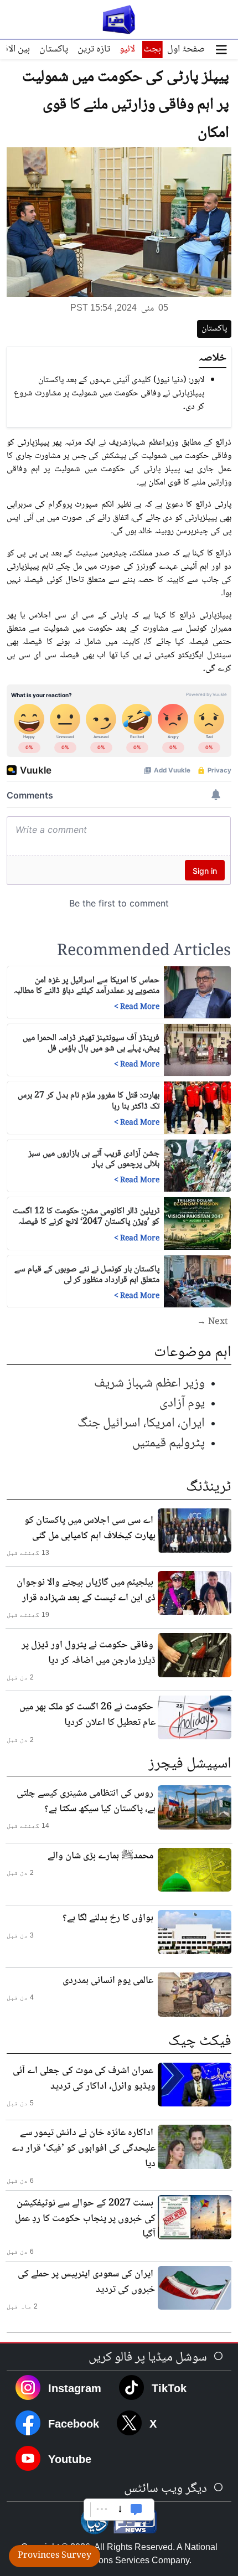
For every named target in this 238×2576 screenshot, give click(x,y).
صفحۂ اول (186, 49)
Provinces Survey (55, 2556)
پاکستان (54, 49)
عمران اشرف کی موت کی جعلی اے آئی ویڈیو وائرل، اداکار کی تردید (84, 2079)
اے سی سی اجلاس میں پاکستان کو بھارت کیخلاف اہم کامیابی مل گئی (90, 1528)
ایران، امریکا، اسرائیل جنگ (141, 1423)
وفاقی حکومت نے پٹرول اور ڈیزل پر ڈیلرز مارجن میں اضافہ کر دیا (89, 1653)
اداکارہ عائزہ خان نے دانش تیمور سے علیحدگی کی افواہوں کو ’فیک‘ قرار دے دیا (84, 2149)
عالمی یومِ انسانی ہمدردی (108, 1981)
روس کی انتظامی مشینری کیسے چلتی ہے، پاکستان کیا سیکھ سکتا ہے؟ (86, 1801)
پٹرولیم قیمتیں (169, 1443)
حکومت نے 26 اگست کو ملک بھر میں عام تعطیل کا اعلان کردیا (87, 1715)
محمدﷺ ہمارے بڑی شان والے (100, 1856)
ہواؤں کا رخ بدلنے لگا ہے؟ (108, 1918)
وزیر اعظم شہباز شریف (149, 1384)
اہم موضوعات (193, 1353)
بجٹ (152, 49)
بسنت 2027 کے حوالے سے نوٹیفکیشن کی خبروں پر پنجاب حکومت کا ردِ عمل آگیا (85, 2219)
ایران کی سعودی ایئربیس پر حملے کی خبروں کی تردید (87, 2282)
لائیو (127, 49)
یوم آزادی (182, 1403)
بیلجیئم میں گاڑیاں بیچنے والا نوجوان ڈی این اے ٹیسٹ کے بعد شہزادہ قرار (86, 1590)
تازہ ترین (94, 49)
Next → (213, 1322)
